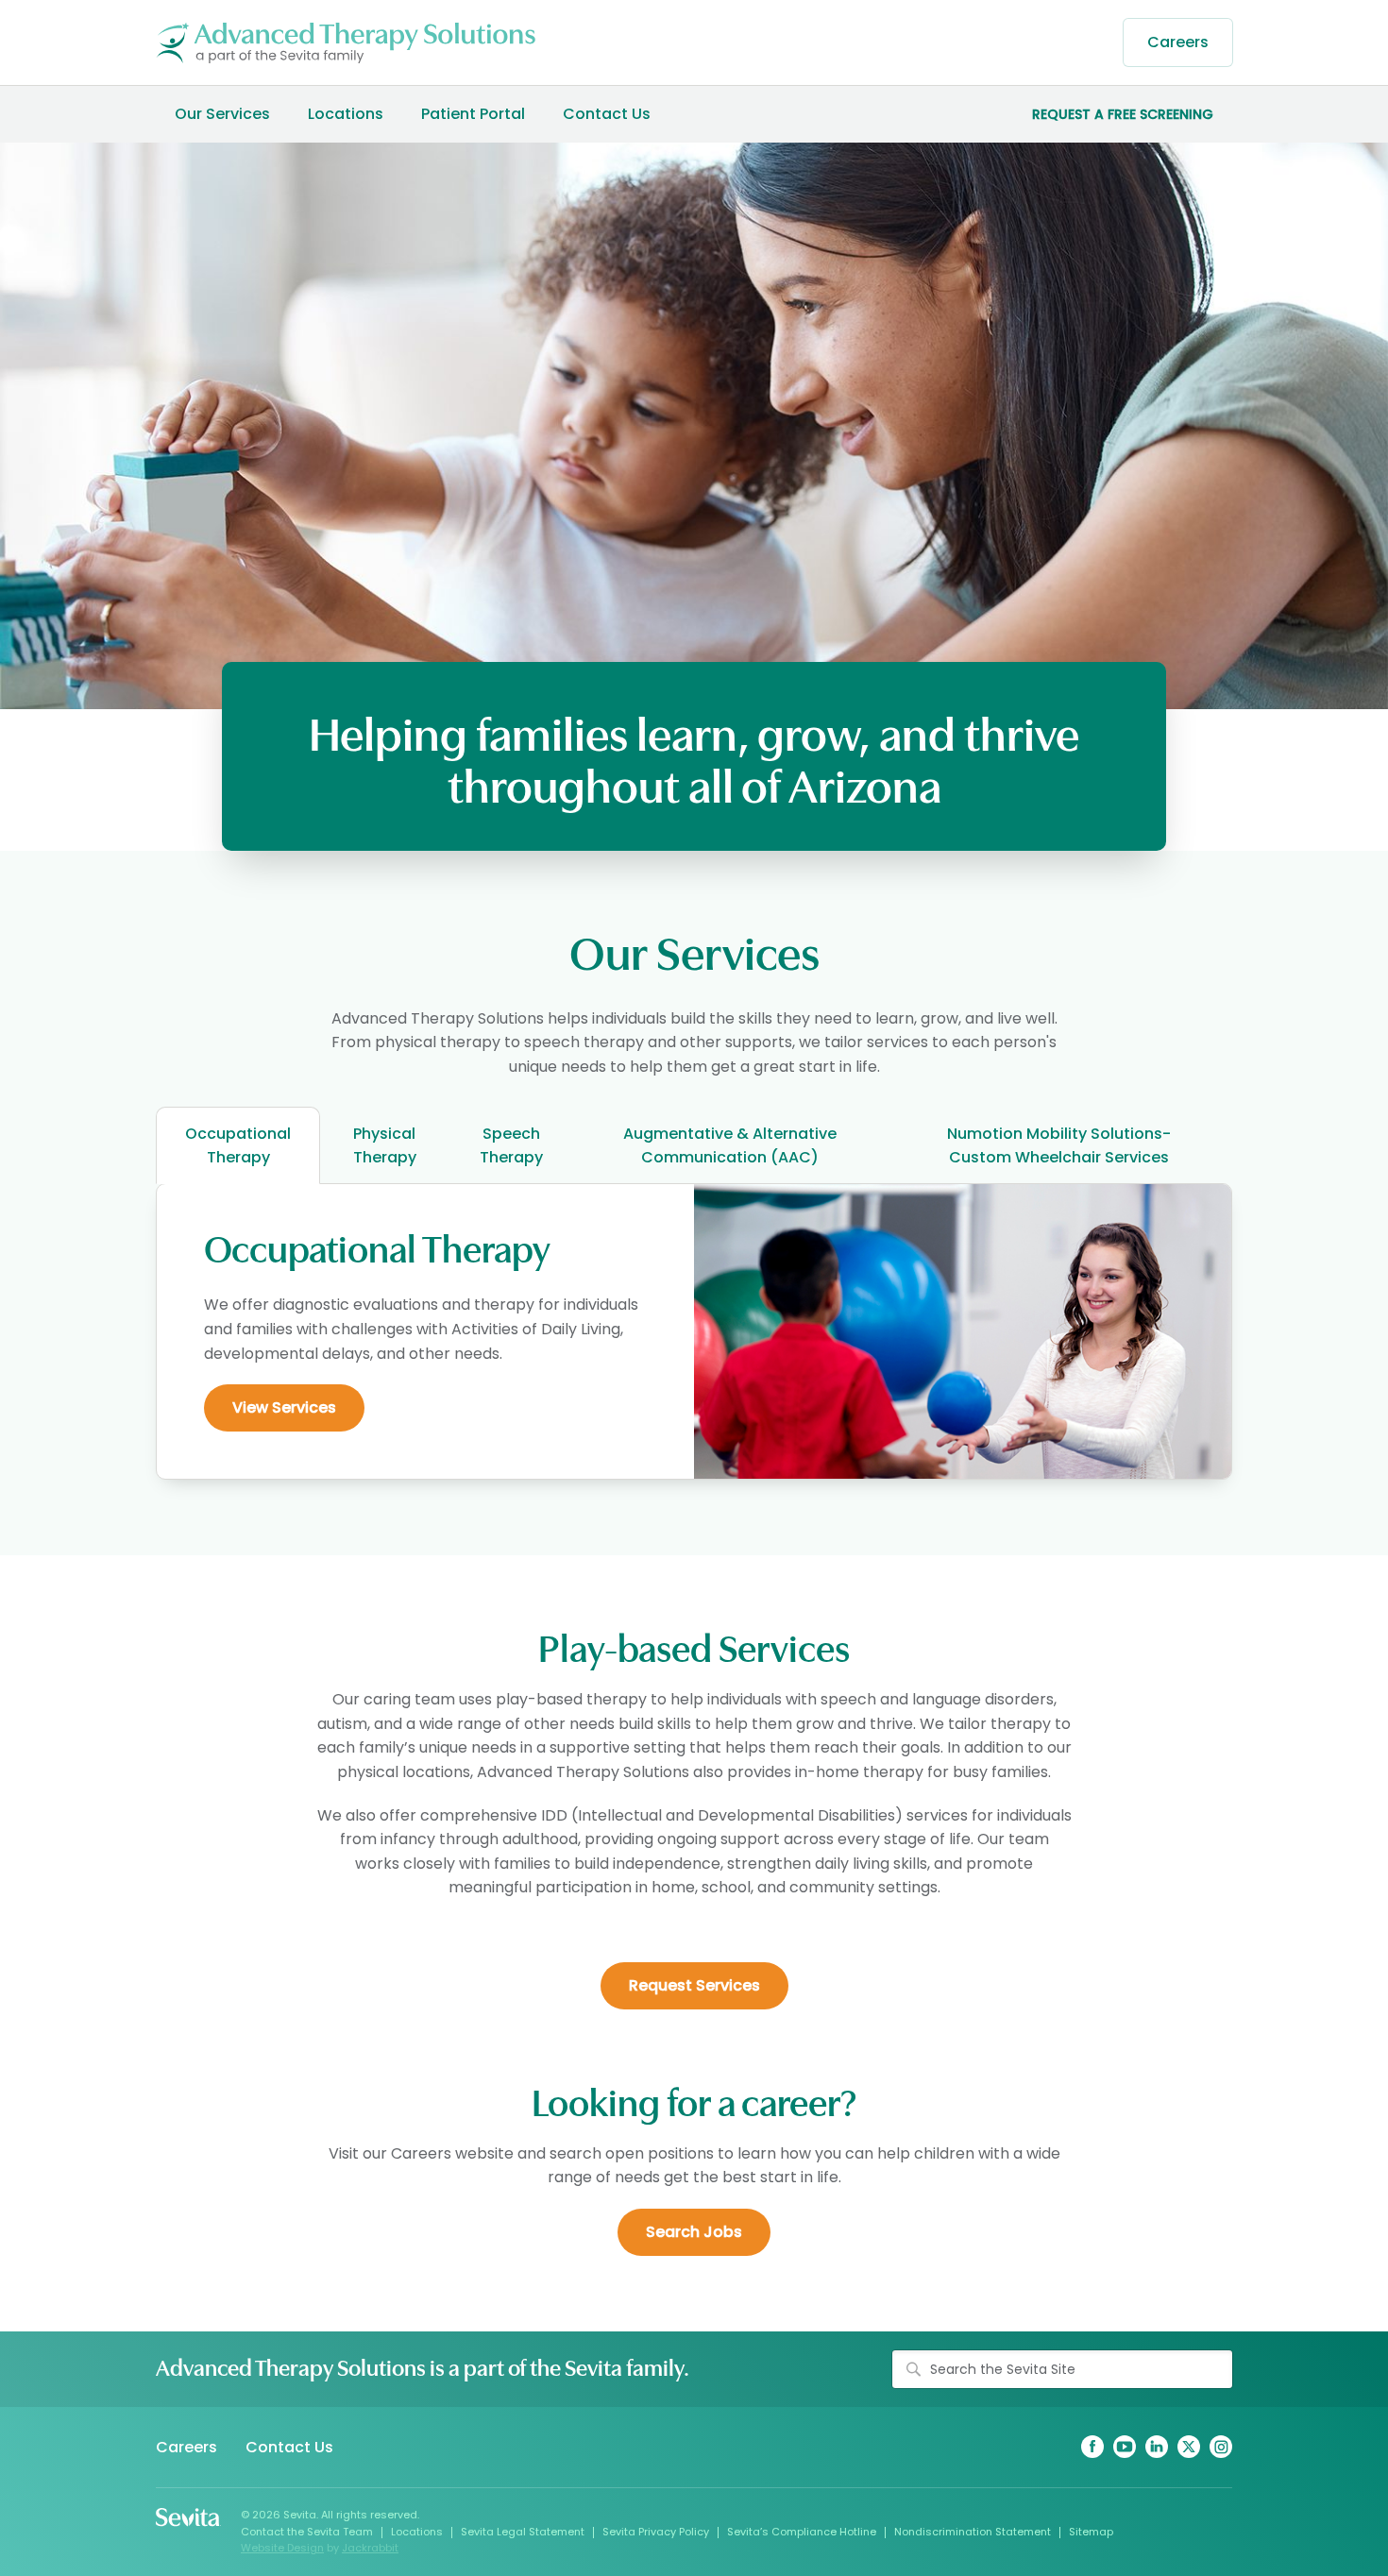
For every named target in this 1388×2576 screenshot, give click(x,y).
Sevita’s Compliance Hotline (802, 2532)
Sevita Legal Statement (523, 2532)
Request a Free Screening (1123, 114)
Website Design (282, 2548)
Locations (346, 114)
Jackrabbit (370, 2548)
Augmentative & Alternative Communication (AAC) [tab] (730, 1145)
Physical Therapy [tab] (385, 1145)
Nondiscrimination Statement (973, 2532)
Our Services (222, 114)
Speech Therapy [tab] (511, 1145)
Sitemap (1091, 2532)
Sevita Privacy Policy (656, 2532)
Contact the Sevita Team (307, 2532)
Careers (1178, 42)
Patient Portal (473, 114)
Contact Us (607, 114)
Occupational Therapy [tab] (238, 1145)
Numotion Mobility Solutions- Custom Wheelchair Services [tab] (1059, 1145)
